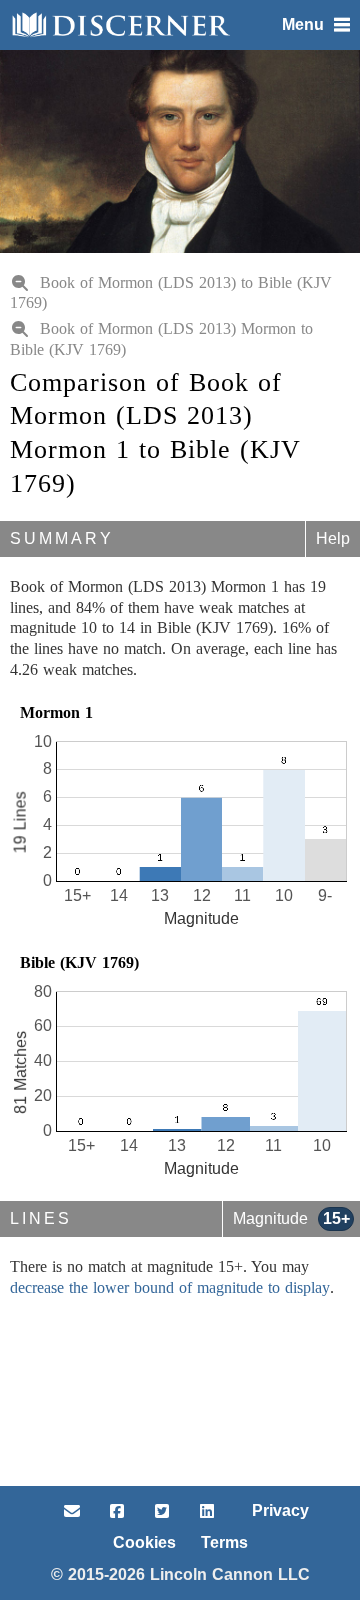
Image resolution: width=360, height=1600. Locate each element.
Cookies (144, 1542)
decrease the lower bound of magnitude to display (170, 1287)
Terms (224, 1542)
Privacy (280, 1510)
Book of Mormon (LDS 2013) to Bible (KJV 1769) (171, 293)
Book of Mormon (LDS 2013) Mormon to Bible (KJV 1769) (161, 339)
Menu (303, 24)
